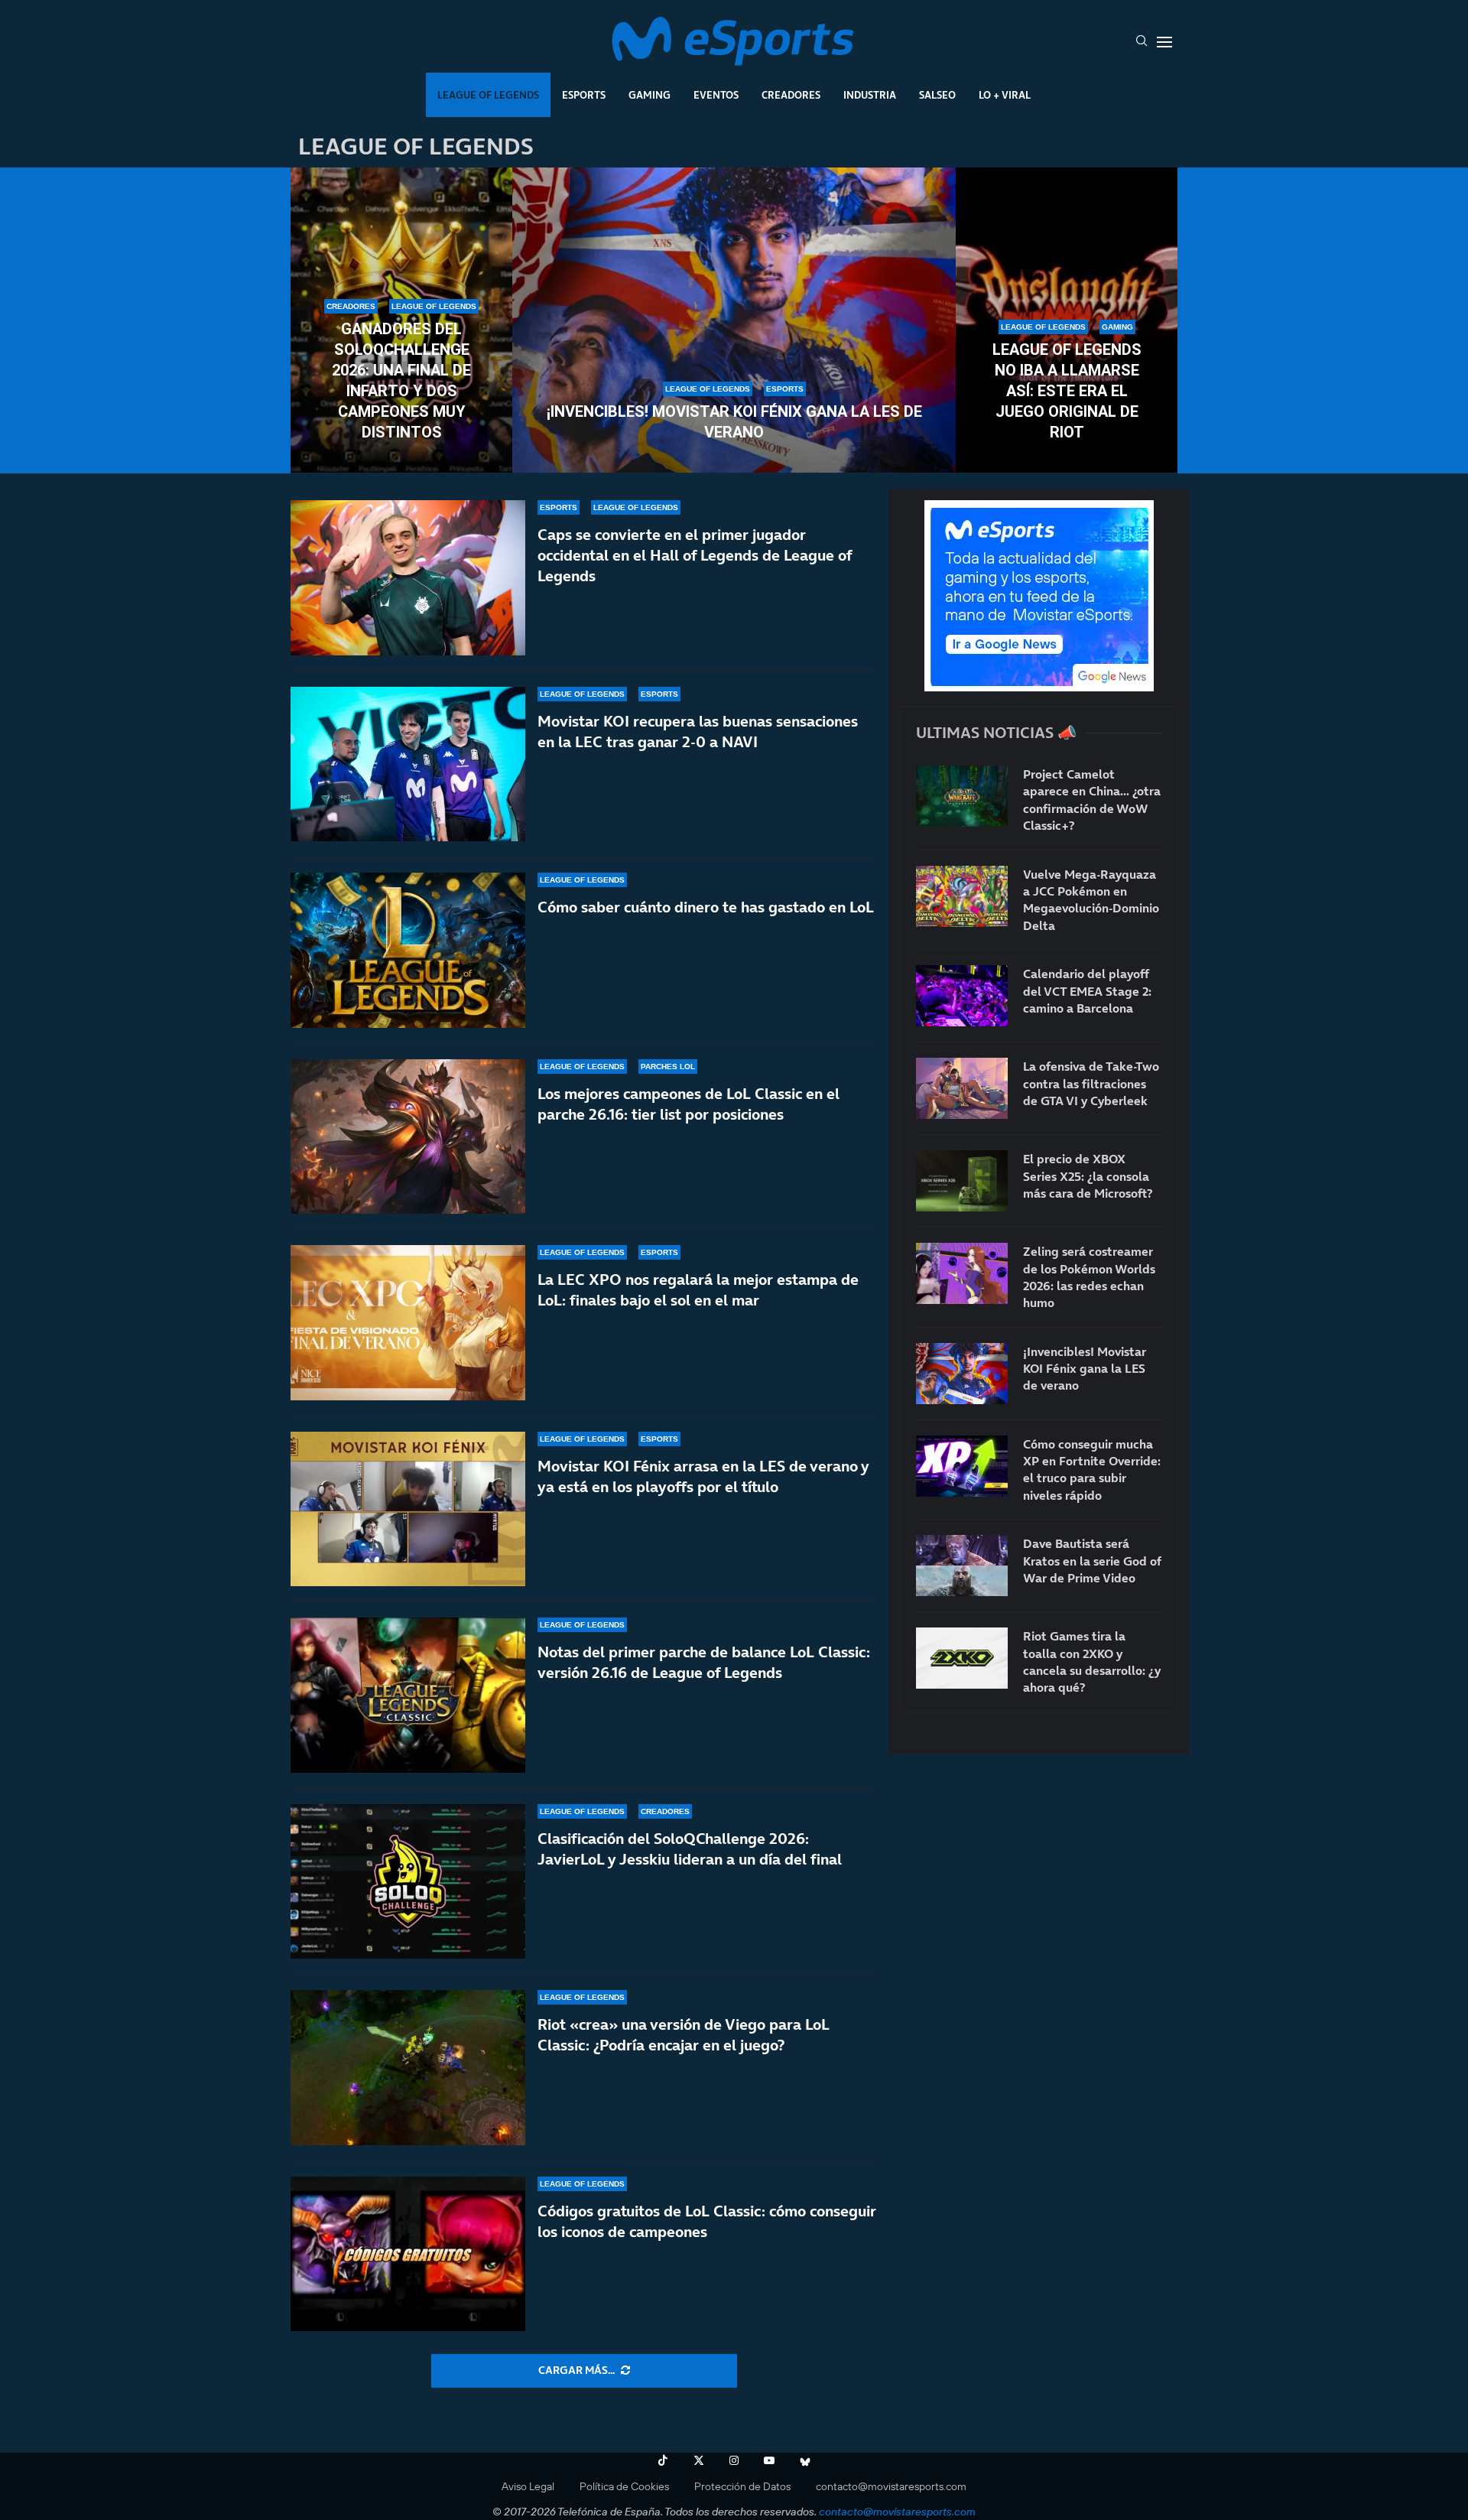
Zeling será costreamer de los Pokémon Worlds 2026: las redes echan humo (1089, 1277)
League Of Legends (488, 95)
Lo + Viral (1005, 95)
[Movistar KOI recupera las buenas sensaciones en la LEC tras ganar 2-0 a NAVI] (408, 764)
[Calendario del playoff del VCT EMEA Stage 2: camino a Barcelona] (962, 996)
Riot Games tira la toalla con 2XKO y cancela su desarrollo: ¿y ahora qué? (1092, 1662)
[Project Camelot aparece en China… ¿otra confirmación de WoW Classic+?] (962, 796)
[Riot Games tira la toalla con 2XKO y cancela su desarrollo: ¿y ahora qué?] (962, 1658)
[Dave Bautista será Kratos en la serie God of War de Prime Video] (962, 1566)
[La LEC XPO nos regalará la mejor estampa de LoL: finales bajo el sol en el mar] (408, 1323)
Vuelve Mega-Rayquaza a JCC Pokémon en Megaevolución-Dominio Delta (1091, 900)
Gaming (650, 95)
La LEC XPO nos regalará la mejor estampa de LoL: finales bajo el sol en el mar (698, 1290)
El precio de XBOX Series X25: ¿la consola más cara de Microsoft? (1088, 1176)
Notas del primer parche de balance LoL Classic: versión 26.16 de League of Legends (704, 1662)
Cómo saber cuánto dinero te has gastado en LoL (706, 907)
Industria (870, 95)
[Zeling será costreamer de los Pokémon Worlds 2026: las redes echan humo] (962, 1273)
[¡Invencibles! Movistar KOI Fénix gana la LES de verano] (734, 320)
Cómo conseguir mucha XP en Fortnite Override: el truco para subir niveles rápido (1092, 1470)
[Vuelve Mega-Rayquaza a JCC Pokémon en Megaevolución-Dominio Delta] (962, 896)
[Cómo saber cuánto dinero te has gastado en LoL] (408, 950)
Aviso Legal (528, 2486)
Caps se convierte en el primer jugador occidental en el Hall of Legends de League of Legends (695, 555)
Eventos (716, 95)
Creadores (791, 95)
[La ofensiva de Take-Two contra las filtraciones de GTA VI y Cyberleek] (962, 1088)
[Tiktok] (663, 2460)
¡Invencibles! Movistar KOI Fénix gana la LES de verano (734, 422)
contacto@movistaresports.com (891, 2486)
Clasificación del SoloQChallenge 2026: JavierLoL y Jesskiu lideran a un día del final (690, 1849)
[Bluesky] (805, 2460)
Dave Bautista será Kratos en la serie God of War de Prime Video (1092, 1561)
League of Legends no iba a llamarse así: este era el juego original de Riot (1067, 391)
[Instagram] (734, 2460)
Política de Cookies (624, 2486)
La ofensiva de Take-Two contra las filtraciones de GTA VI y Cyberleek (1091, 1083)
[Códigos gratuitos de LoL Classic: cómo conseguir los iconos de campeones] (408, 2254)
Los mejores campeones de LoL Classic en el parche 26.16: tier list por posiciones (689, 1104)
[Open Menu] (1164, 42)
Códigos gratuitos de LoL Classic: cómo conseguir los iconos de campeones (707, 2221)
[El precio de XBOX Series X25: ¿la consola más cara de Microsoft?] (962, 1181)
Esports (584, 95)
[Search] (1142, 42)
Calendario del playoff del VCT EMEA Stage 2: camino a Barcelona (1087, 991)
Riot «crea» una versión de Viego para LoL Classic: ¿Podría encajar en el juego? (684, 2035)
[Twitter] (699, 2460)
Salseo (937, 95)
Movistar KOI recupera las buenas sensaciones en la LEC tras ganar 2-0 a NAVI (698, 732)
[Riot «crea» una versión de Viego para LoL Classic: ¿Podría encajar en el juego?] (408, 2068)
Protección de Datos (742, 2486)
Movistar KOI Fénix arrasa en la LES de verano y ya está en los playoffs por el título (703, 1476)
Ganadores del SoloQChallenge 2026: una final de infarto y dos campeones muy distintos (401, 380)
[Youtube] (769, 2460)
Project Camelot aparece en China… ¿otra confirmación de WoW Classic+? (1092, 800)
